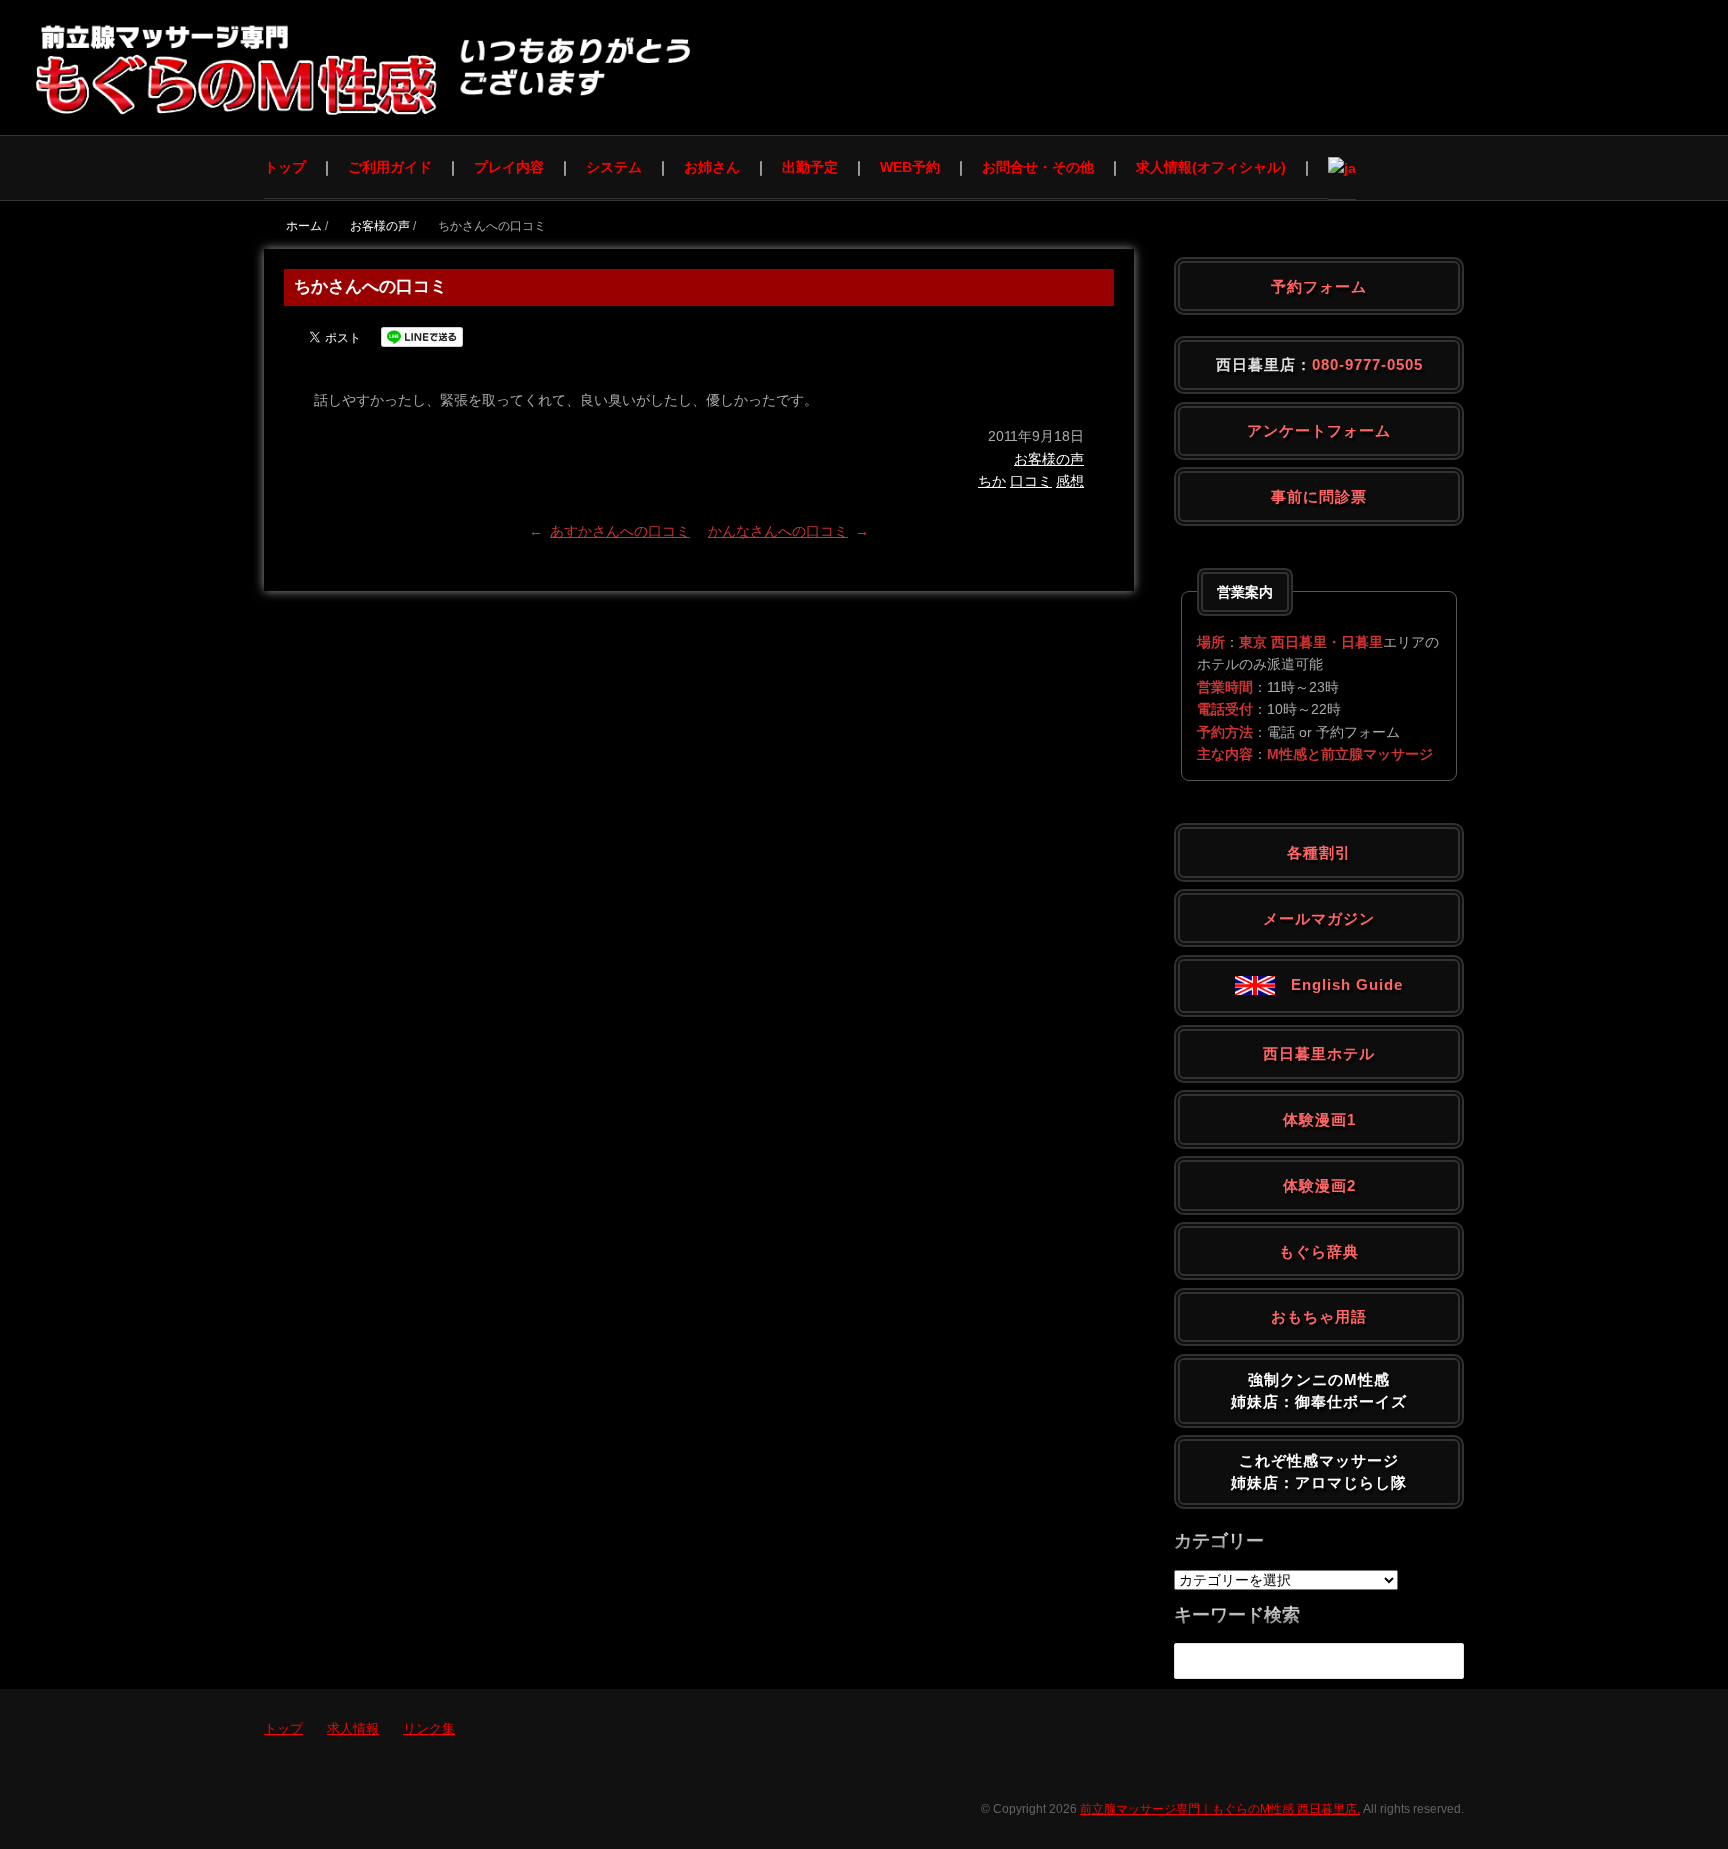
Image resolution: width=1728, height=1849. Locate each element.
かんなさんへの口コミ (778, 531)
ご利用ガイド (390, 167)
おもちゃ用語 (1319, 1316)
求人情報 (353, 1728)
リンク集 (429, 1728)
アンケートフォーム (1319, 430)
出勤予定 (810, 167)
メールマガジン (1319, 918)
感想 (1070, 481)
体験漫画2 (1319, 1185)
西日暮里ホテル (1319, 1053)
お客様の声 (1049, 459)
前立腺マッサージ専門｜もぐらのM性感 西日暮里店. (1220, 1809)
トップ (285, 167)
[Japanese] (1342, 167)
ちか (992, 481)
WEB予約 (910, 167)
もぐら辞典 (1319, 1251)
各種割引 (1319, 852)
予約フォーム (1319, 286)
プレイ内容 (509, 167)
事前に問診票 (1319, 496)
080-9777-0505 (1367, 364)
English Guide (1339, 984)
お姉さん (712, 167)
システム (614, 167)
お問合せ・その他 (1038, 167)
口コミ (1031, 481)
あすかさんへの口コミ (620, 531)
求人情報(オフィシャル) (1211, 167)
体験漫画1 (1319, 1119)
